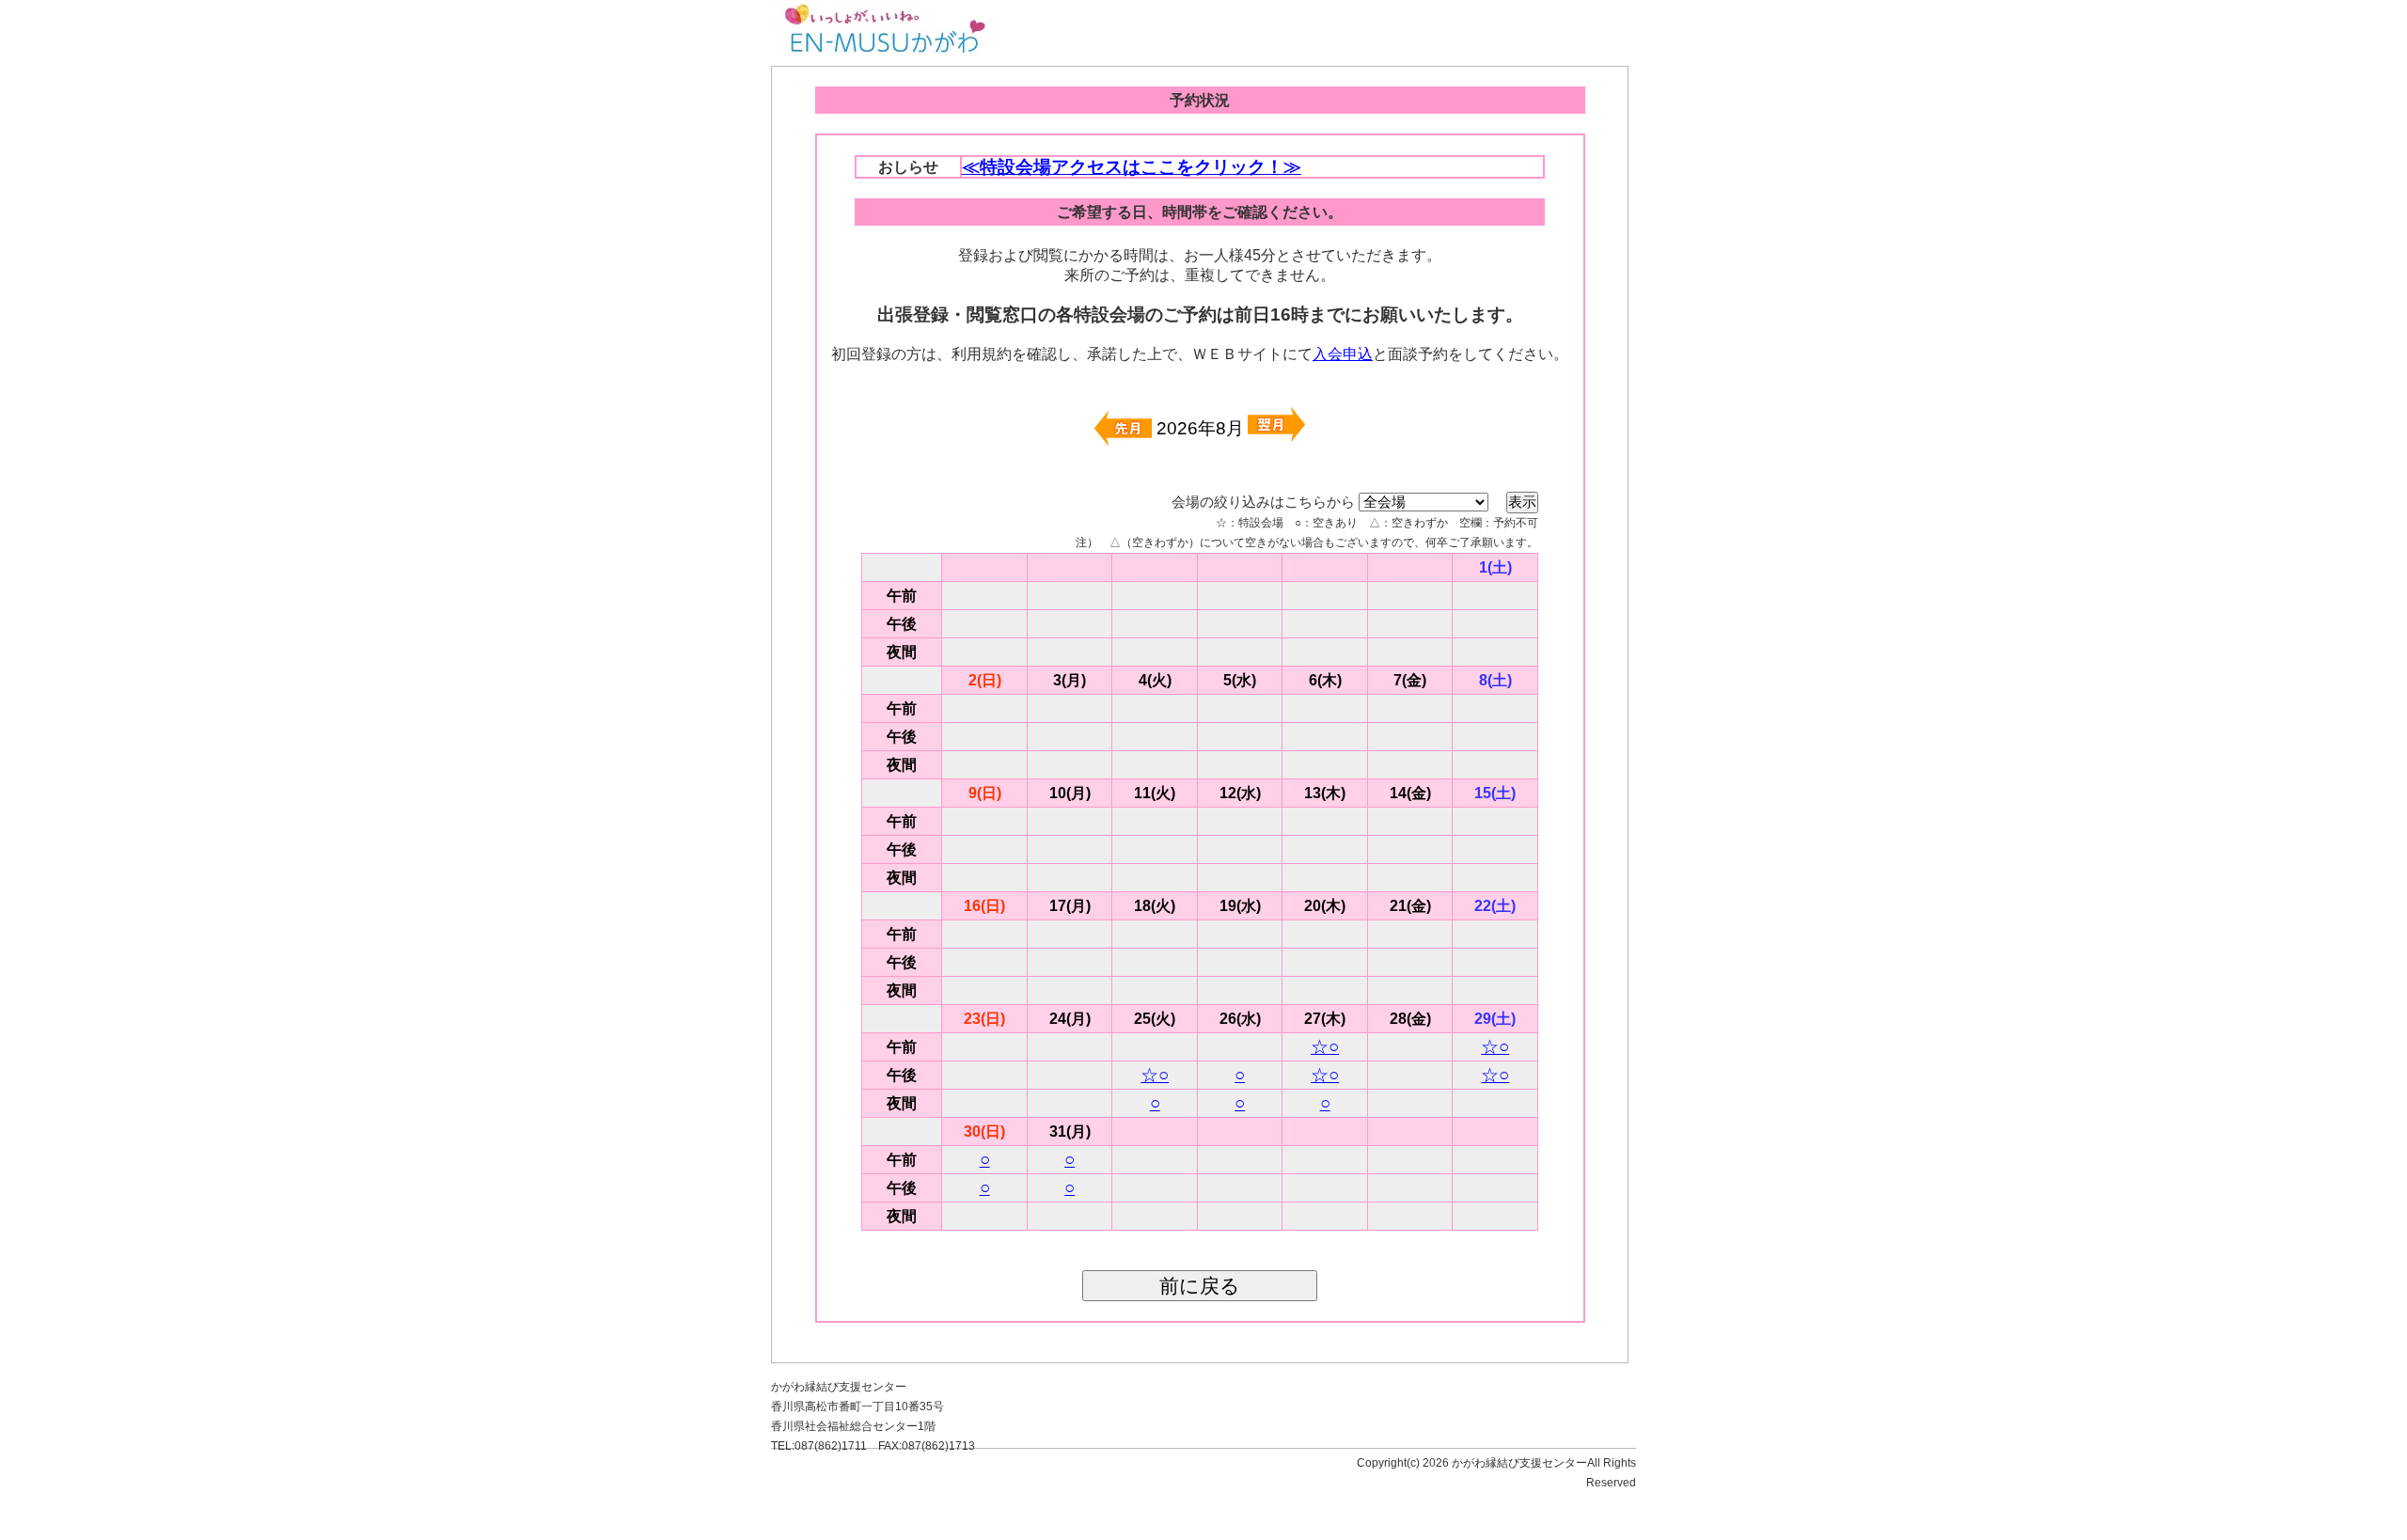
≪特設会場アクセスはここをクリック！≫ (1132, 167)
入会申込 (1343, 354)
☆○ (1325, 1047)
